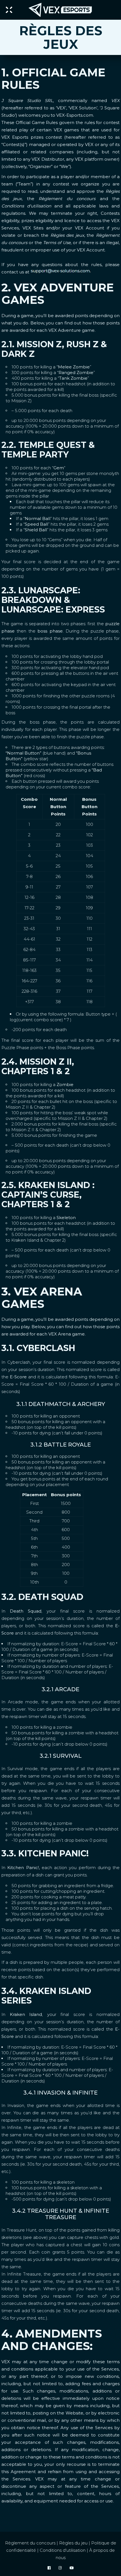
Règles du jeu (73, 2543)
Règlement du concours (30, 2543)
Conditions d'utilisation (63, 2550)
